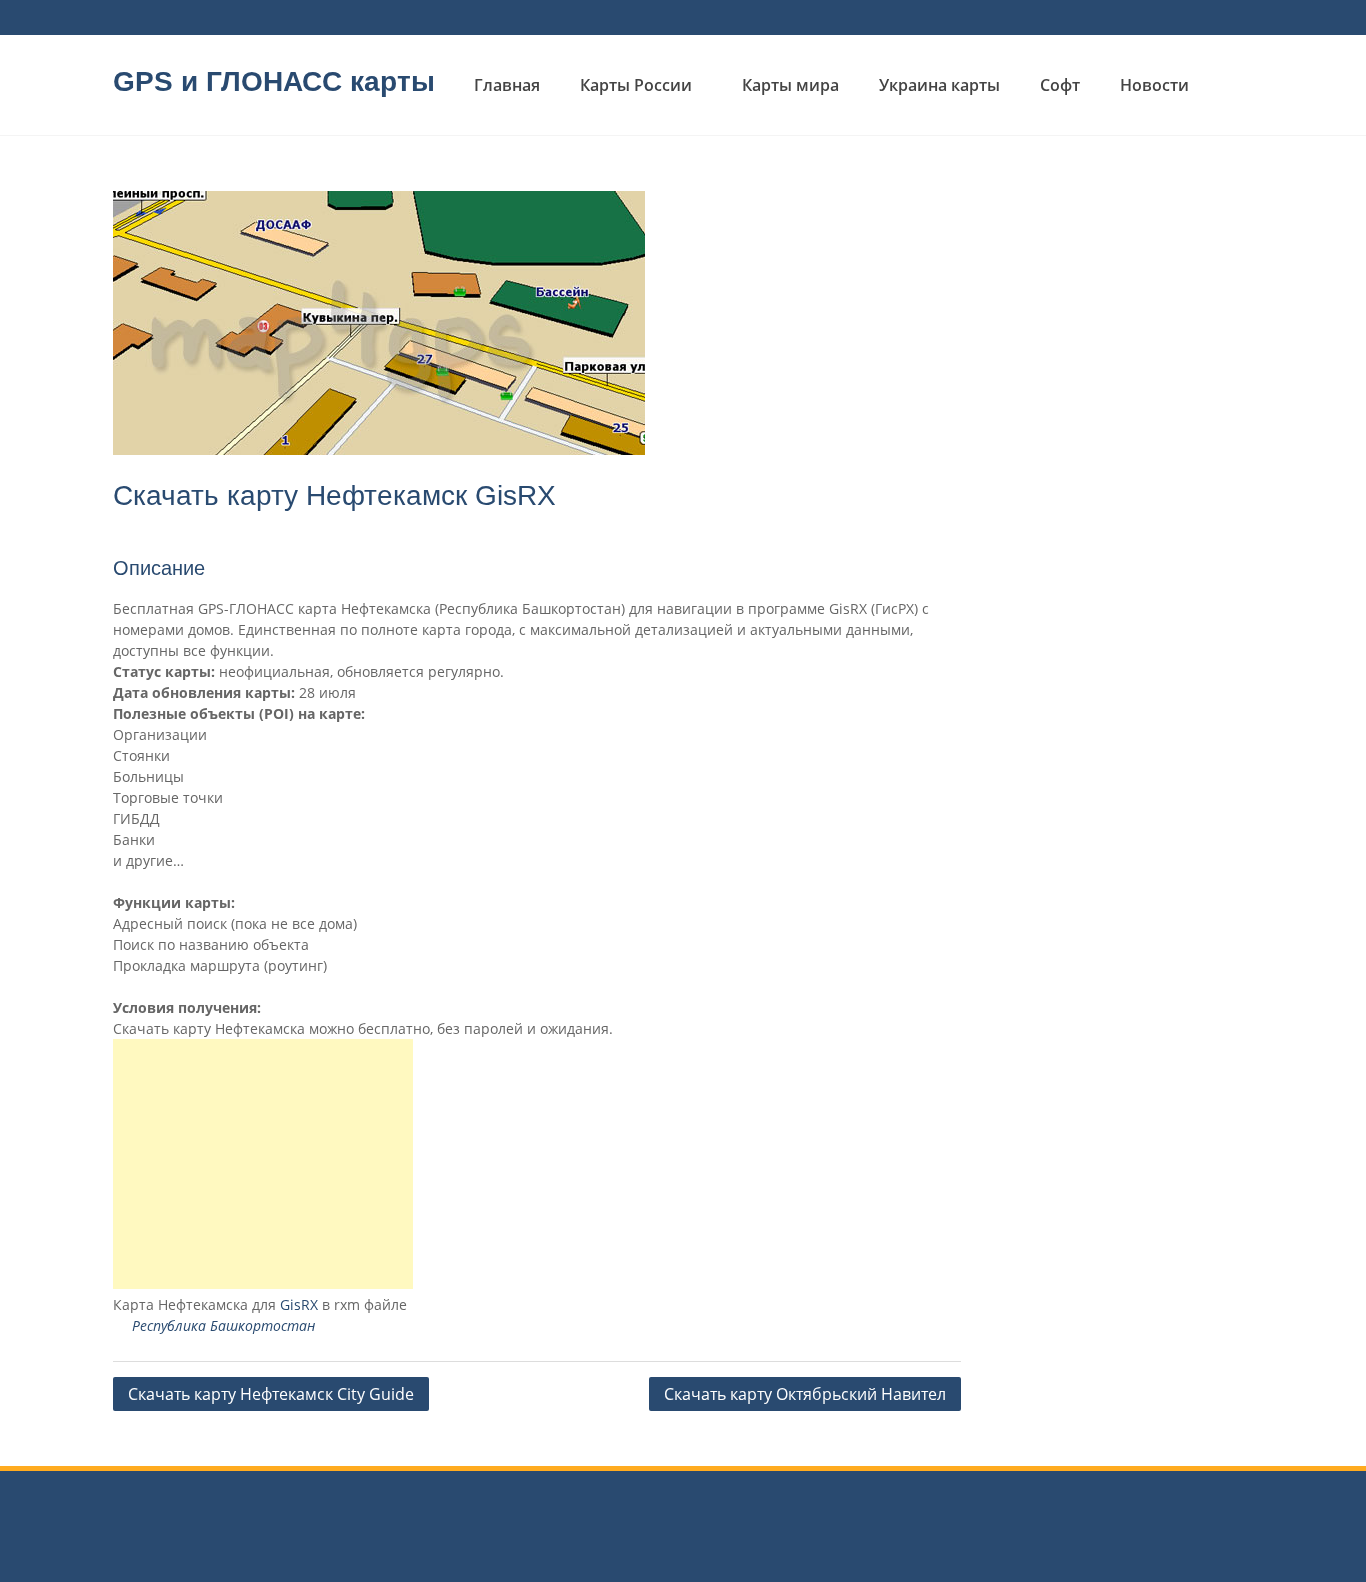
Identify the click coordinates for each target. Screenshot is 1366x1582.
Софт (1060, 85)
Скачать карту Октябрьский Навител (805, 1394)
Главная (507, 85)
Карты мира (790, 85)
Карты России (636, 85)
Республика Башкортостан (223, 1325)
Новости (1154, 85)
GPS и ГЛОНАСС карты (274, 81)
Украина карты (939, 85)
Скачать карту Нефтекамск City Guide (271, 1394)
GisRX (299, 1304)
